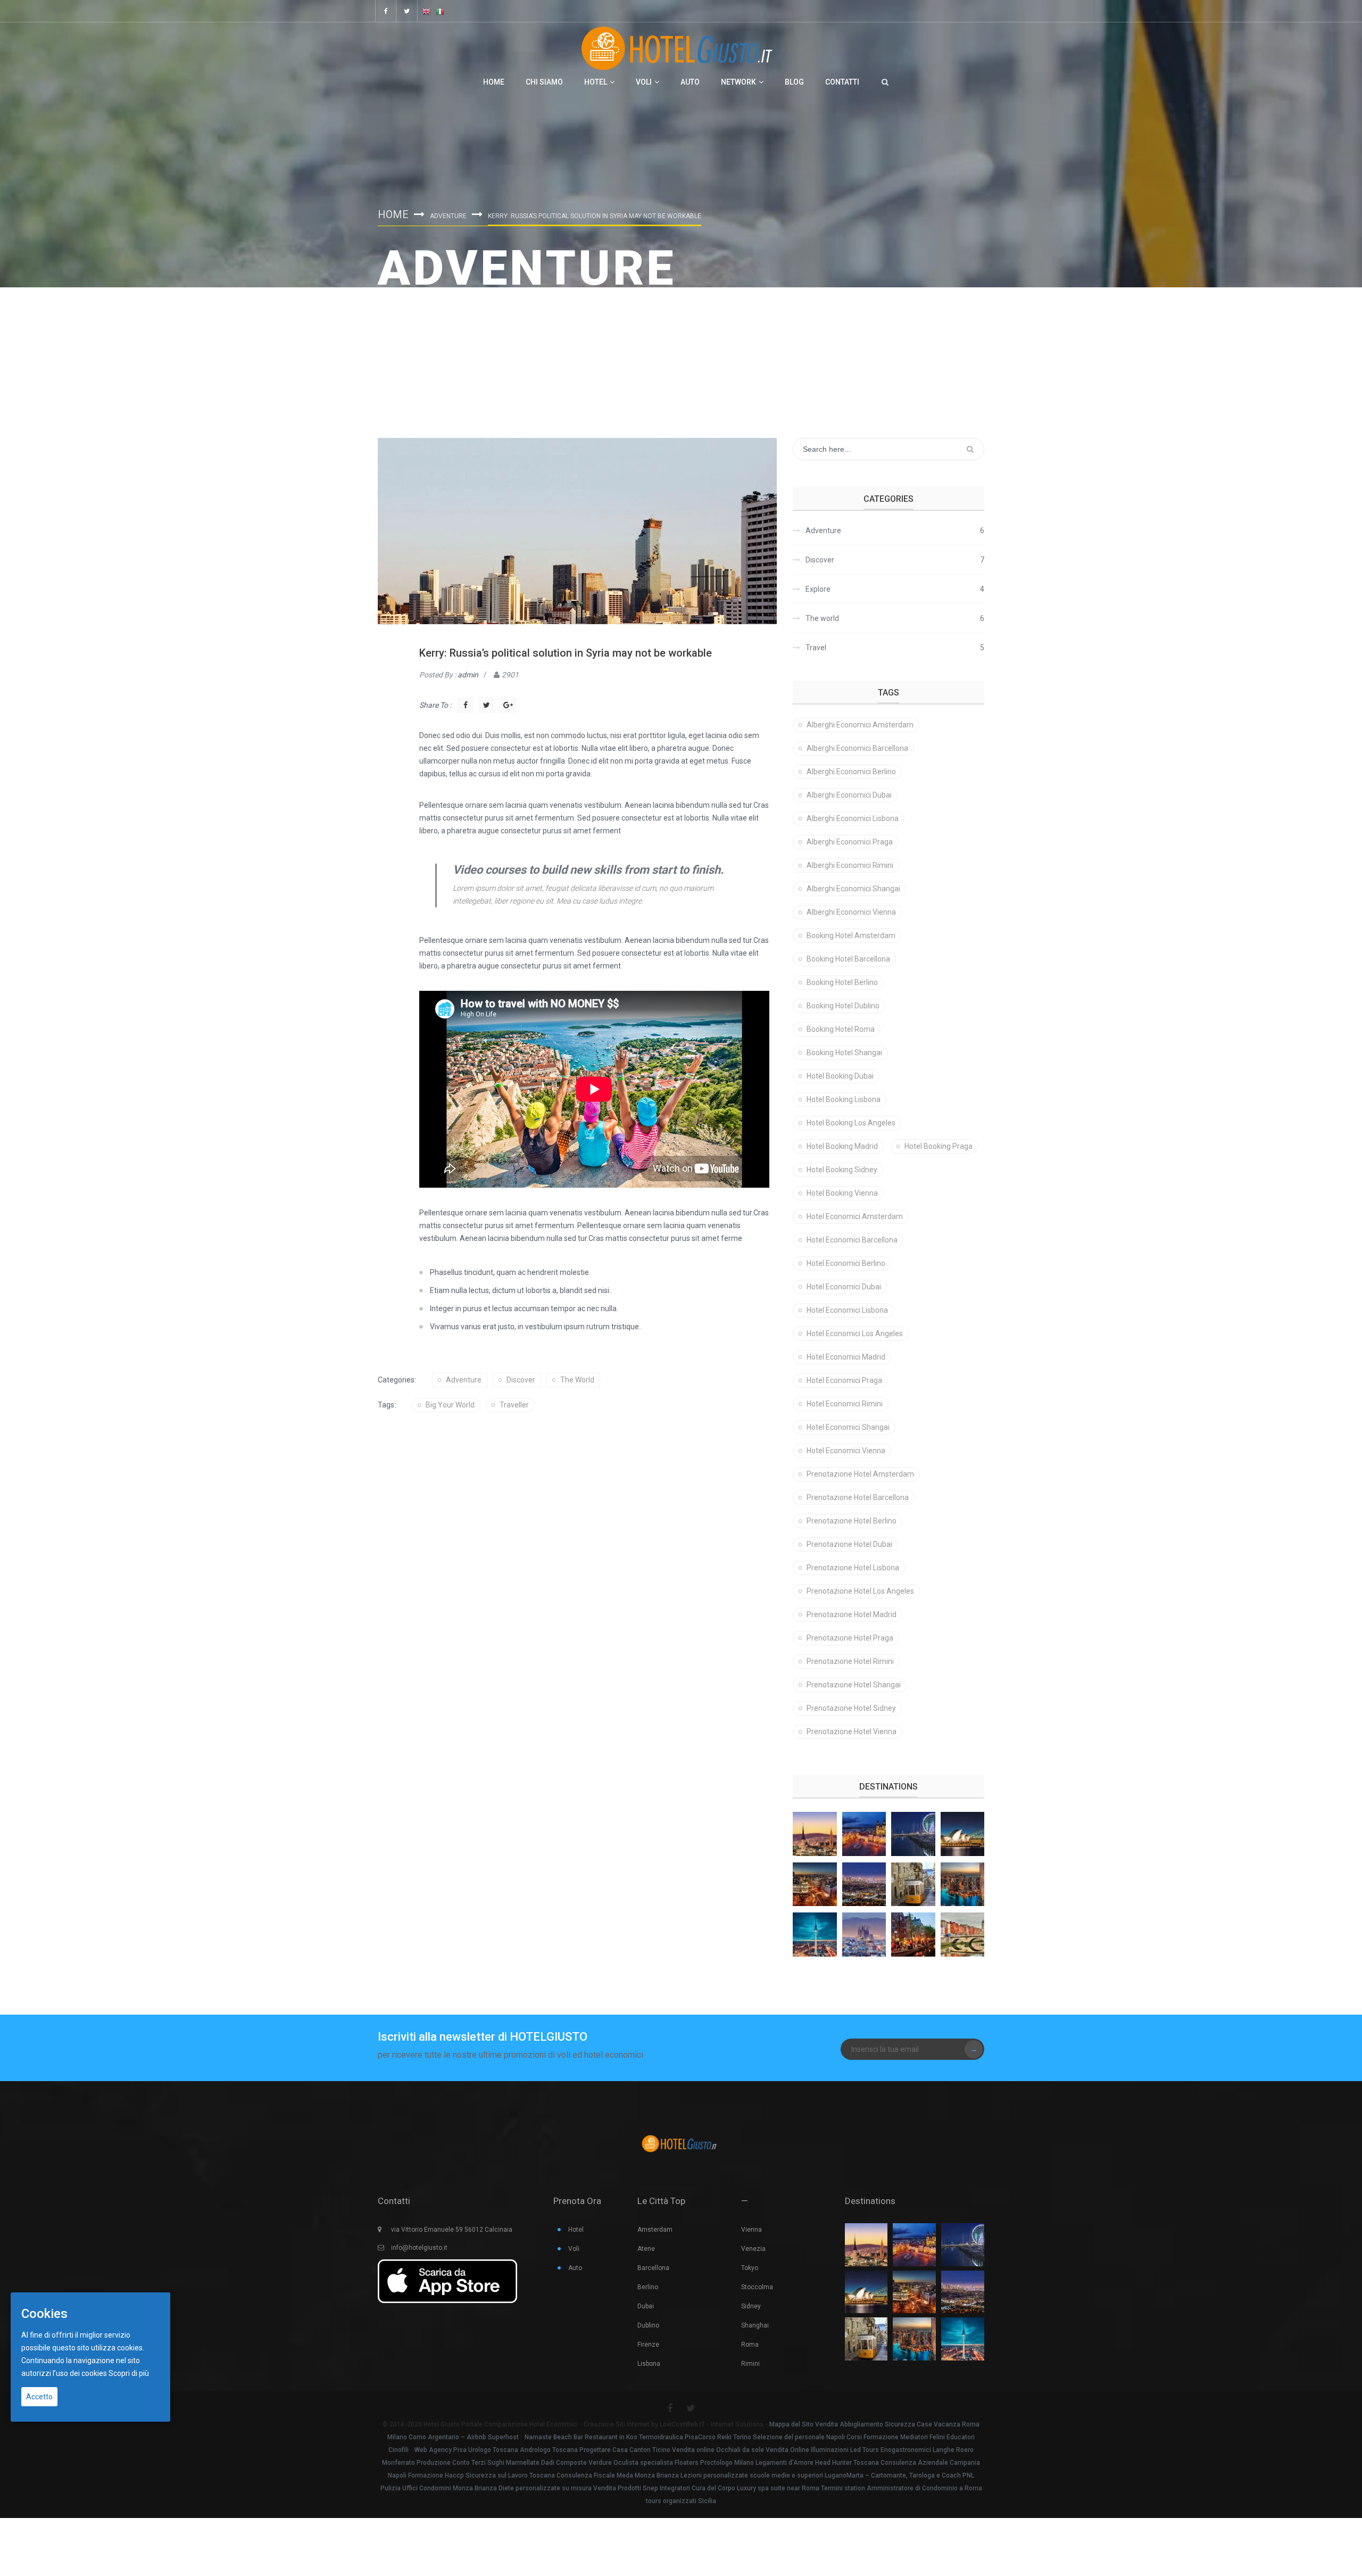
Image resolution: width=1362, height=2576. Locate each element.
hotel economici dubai (844, 1287)
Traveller (514, 1405)
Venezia (753, 2249)
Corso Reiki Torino (725, 2437)
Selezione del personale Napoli (799, 2437)
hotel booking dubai (840, 1076)
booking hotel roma (841, 1029)
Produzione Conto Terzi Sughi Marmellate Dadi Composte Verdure (514, 2463)
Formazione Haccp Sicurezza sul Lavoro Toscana (481, 2475)
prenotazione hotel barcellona (858, 1497)
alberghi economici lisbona (853, 818)
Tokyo (750, 2268)
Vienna (751, 2230)
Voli (644, 82)
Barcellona (653, 2268)
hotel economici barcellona (852, 1240)
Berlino (648, 2287)
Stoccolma (757, 2287)
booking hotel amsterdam (851, 935)
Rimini (750, 2364)
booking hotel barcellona (848, 959)
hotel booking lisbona (844, 1099)
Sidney (751, 2306)
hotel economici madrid (846, 1357)
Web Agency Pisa (441, 2450)
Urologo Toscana (493, 2450)
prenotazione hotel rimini (850, 1661)
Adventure (448, 216)
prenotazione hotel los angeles (860, 1591)
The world (577, 1380)
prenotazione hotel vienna (852, 1732)
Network (738, 82)
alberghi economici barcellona (857, 748)
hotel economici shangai (848, 1427)
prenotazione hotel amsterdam (860, 1474)
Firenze (648, 2345)
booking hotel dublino (843, 1006)
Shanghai (755, 2325)
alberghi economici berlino (851, 772)
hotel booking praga (939, 1146)
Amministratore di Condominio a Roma (924, 2488)
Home (494, 82)
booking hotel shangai (844, 1053)
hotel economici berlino (846, 1263)
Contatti (842, 82)
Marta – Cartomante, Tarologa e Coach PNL (910, 2475)
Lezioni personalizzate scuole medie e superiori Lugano (763, 2475)
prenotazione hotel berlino (852, 1521)
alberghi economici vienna (851, 912)
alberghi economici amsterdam (860, 725)
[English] (426, 11)
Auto (690, 82)
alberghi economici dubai (849, 795)
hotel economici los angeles (855, 1333)
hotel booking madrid (842, 1146)
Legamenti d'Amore (784, 2463)
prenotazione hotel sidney (851, 1708)
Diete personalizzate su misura (545, 2488)
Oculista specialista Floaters (656, 2463)
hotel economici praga (844, 1380)
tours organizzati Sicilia (681, 2501)
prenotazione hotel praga (850, 1638)
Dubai (646, 2306)
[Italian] (440, 11)
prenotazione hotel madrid (852, 1614)
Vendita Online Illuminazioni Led (813, 2450)
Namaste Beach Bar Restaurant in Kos (581, 2437)
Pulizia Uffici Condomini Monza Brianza (439, 2488)
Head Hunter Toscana (847, 2463)
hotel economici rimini (845, 1404)
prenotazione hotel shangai (854, 1685)
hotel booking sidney (842, 1170)
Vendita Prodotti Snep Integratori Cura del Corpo (664, 2488)
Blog (794, 82)
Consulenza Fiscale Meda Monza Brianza (618, 2475)
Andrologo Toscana (549, 2450)
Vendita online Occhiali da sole (718, 2450)
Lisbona (649, 2364)
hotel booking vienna (842, 1193)
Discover (521, 1380)
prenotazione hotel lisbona (853, 1568)
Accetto (39, 2397)
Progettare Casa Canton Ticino (625, 2450)
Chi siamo (544, 82)
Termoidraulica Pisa (668, 2437)
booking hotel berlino (842, 982)
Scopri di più (129, 2373)
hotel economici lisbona (847, 1310)
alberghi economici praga (850, 842)
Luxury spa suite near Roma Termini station (801, 2488)
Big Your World (450, 1405)
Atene (646, 2249)
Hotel (596, 82)
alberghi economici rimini (850, 865)
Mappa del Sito (791, 2424)
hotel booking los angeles (851, 1123)
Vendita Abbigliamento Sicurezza (865, 2424)
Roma (750, 2345)
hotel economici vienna (846, 1451)
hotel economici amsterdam (855, 1216)
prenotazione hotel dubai (849, 1544)
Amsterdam (655, 2230)
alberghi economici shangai (853, 889)
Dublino (648, 2325)
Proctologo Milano (727, 2463)
